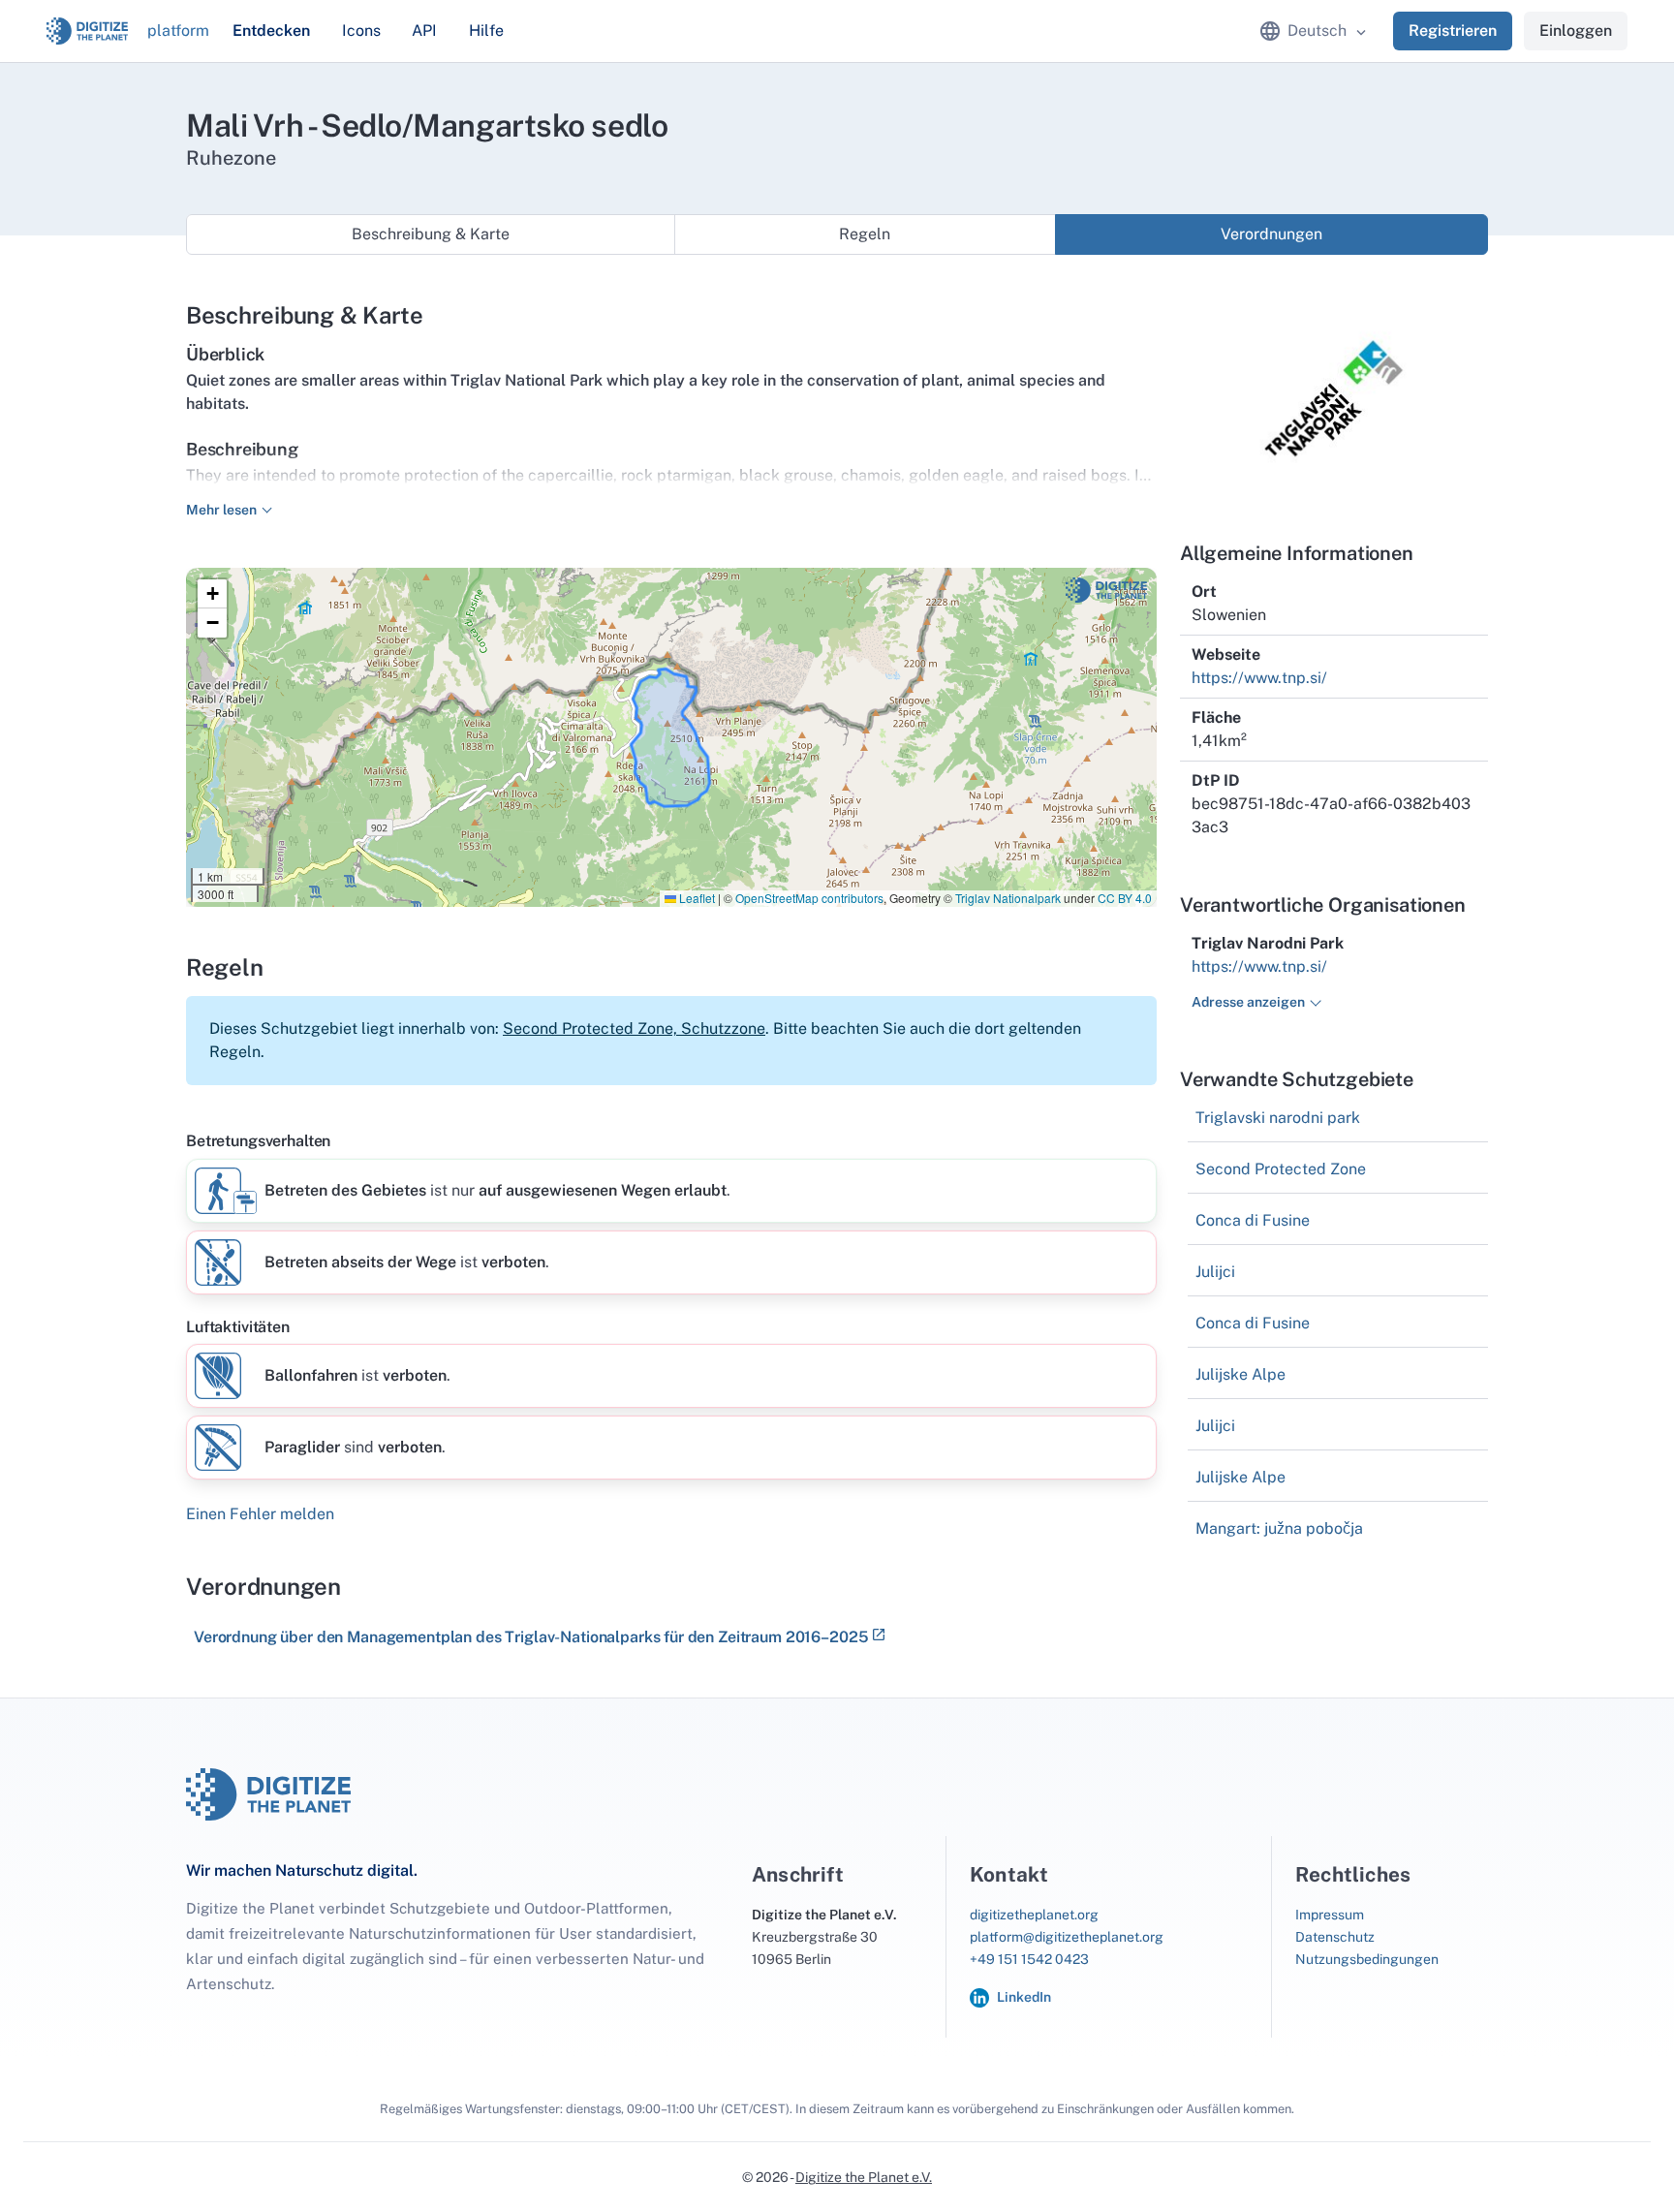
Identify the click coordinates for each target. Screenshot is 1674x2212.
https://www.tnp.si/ (1259, 678)
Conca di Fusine (1253, 1220)
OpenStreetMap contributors (809, 898)
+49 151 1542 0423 (1029, 1959)
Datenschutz (1335, 1937)
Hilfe (486, 31)
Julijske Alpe (1240, 1374)
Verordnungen (1271, 234)
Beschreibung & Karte (431, 234)
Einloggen (1576, 31)
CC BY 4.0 (1125, 898)
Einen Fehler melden (260, 1514)
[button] (212, 594)
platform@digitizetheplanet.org (1067, 1937)
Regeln (865, 234)
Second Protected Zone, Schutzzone (634, 1028)
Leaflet (696, 898)
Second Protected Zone (1281, 1169)
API (424, 31)
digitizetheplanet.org (1034, 1915)
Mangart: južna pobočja (1279, 1528)
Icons (361, 31)
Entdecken (271, 31)
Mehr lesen (221, 510)
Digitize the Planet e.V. (864, 2177)
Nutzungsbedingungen (1367, 1959)
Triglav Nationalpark (1008, 898)
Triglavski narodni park (1278, 1118)
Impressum (1330, 1915)
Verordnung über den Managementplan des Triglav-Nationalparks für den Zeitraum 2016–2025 (531, 1637)
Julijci (1215, 1272)
